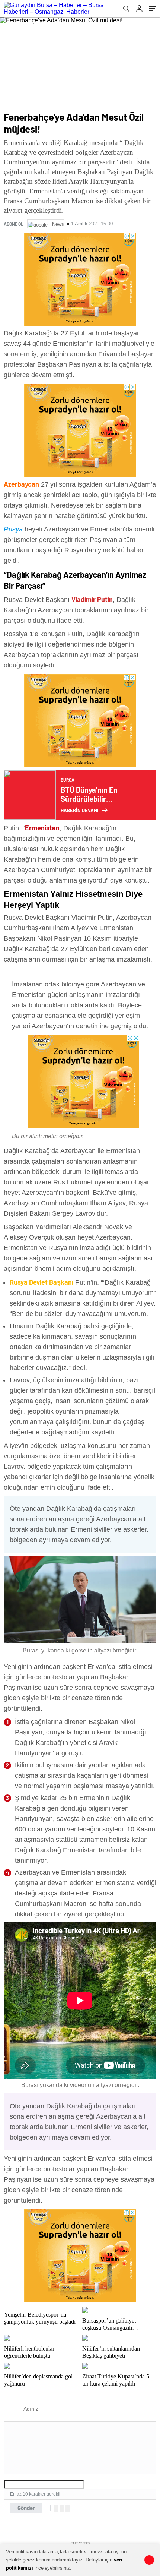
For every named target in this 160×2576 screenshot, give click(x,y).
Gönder (26, 2508)
